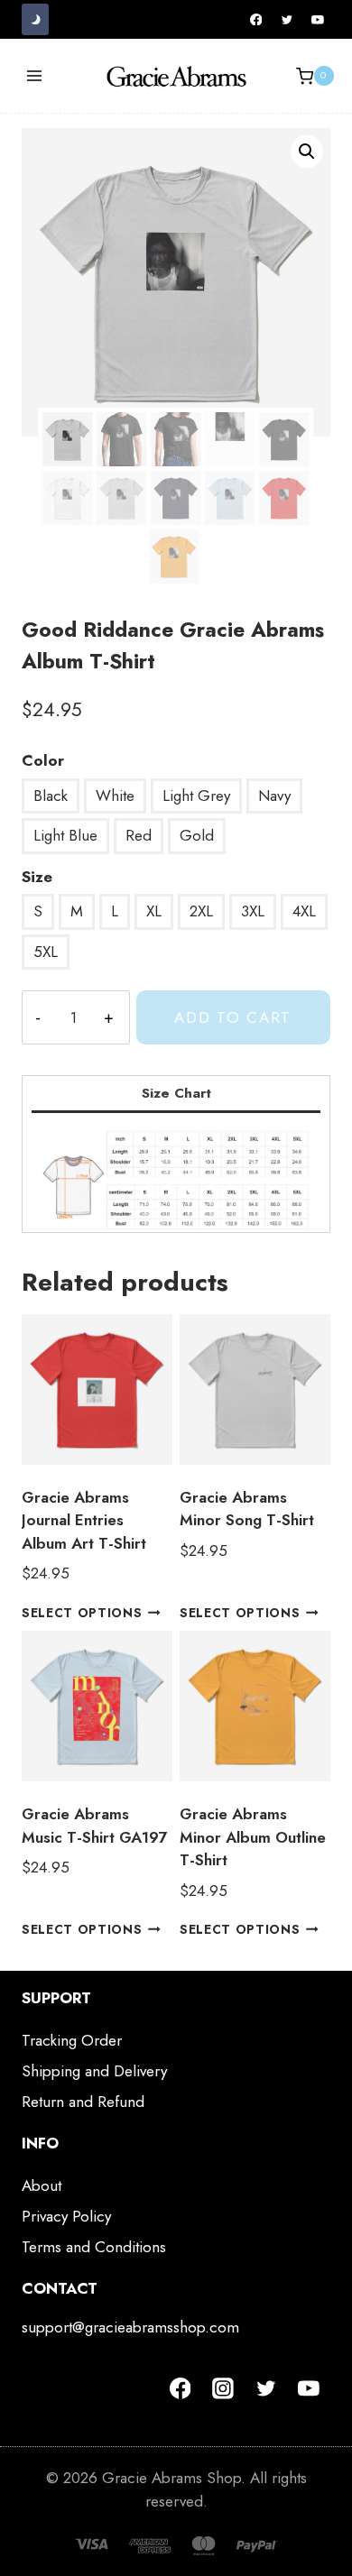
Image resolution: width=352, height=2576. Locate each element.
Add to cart (233, 1017)
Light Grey (196, 796)
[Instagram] (223, 2388)
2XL (201, 911)
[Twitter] (287, 20)
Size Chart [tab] (176, 1093)
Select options (82, 1613)
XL (154, 911)
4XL (304, 911)
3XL (253, 911)
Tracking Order (72, 2040)
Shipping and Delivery (94, 2071)
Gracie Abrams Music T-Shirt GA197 (94, 1826)
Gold (197, 835)
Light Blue (65, 835)
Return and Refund (83, 2102)
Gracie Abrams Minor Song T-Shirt (247, 1509)
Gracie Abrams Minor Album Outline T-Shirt (253, 1837)
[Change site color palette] (35, 19)
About (42, 2185)
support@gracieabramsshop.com (130, 2327)
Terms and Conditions (94, 2247)
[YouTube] (318, 20)
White (115, 796)
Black (51, 796)
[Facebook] (256, 20)
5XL (46, 952)
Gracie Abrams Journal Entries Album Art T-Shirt (84, 1520)
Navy (274, 796)
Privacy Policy (66, 2216)
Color (43, 760)
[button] (307, 152)
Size (37, 877)
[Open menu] (35, 76)
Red (139, 835)
